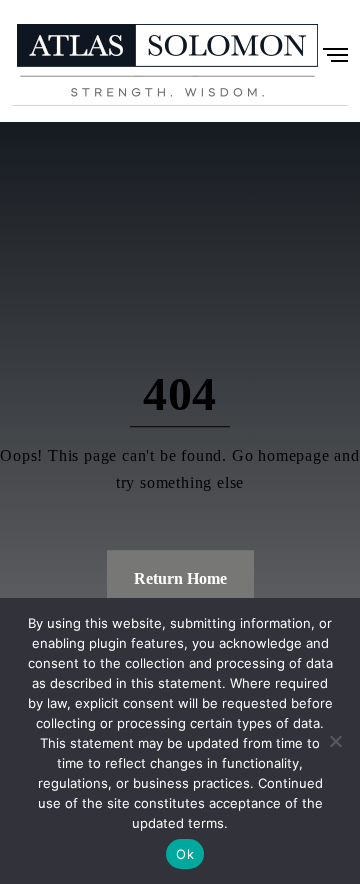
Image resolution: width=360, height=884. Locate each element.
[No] (335, 741)
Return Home (180, 579)
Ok (185, 854)
